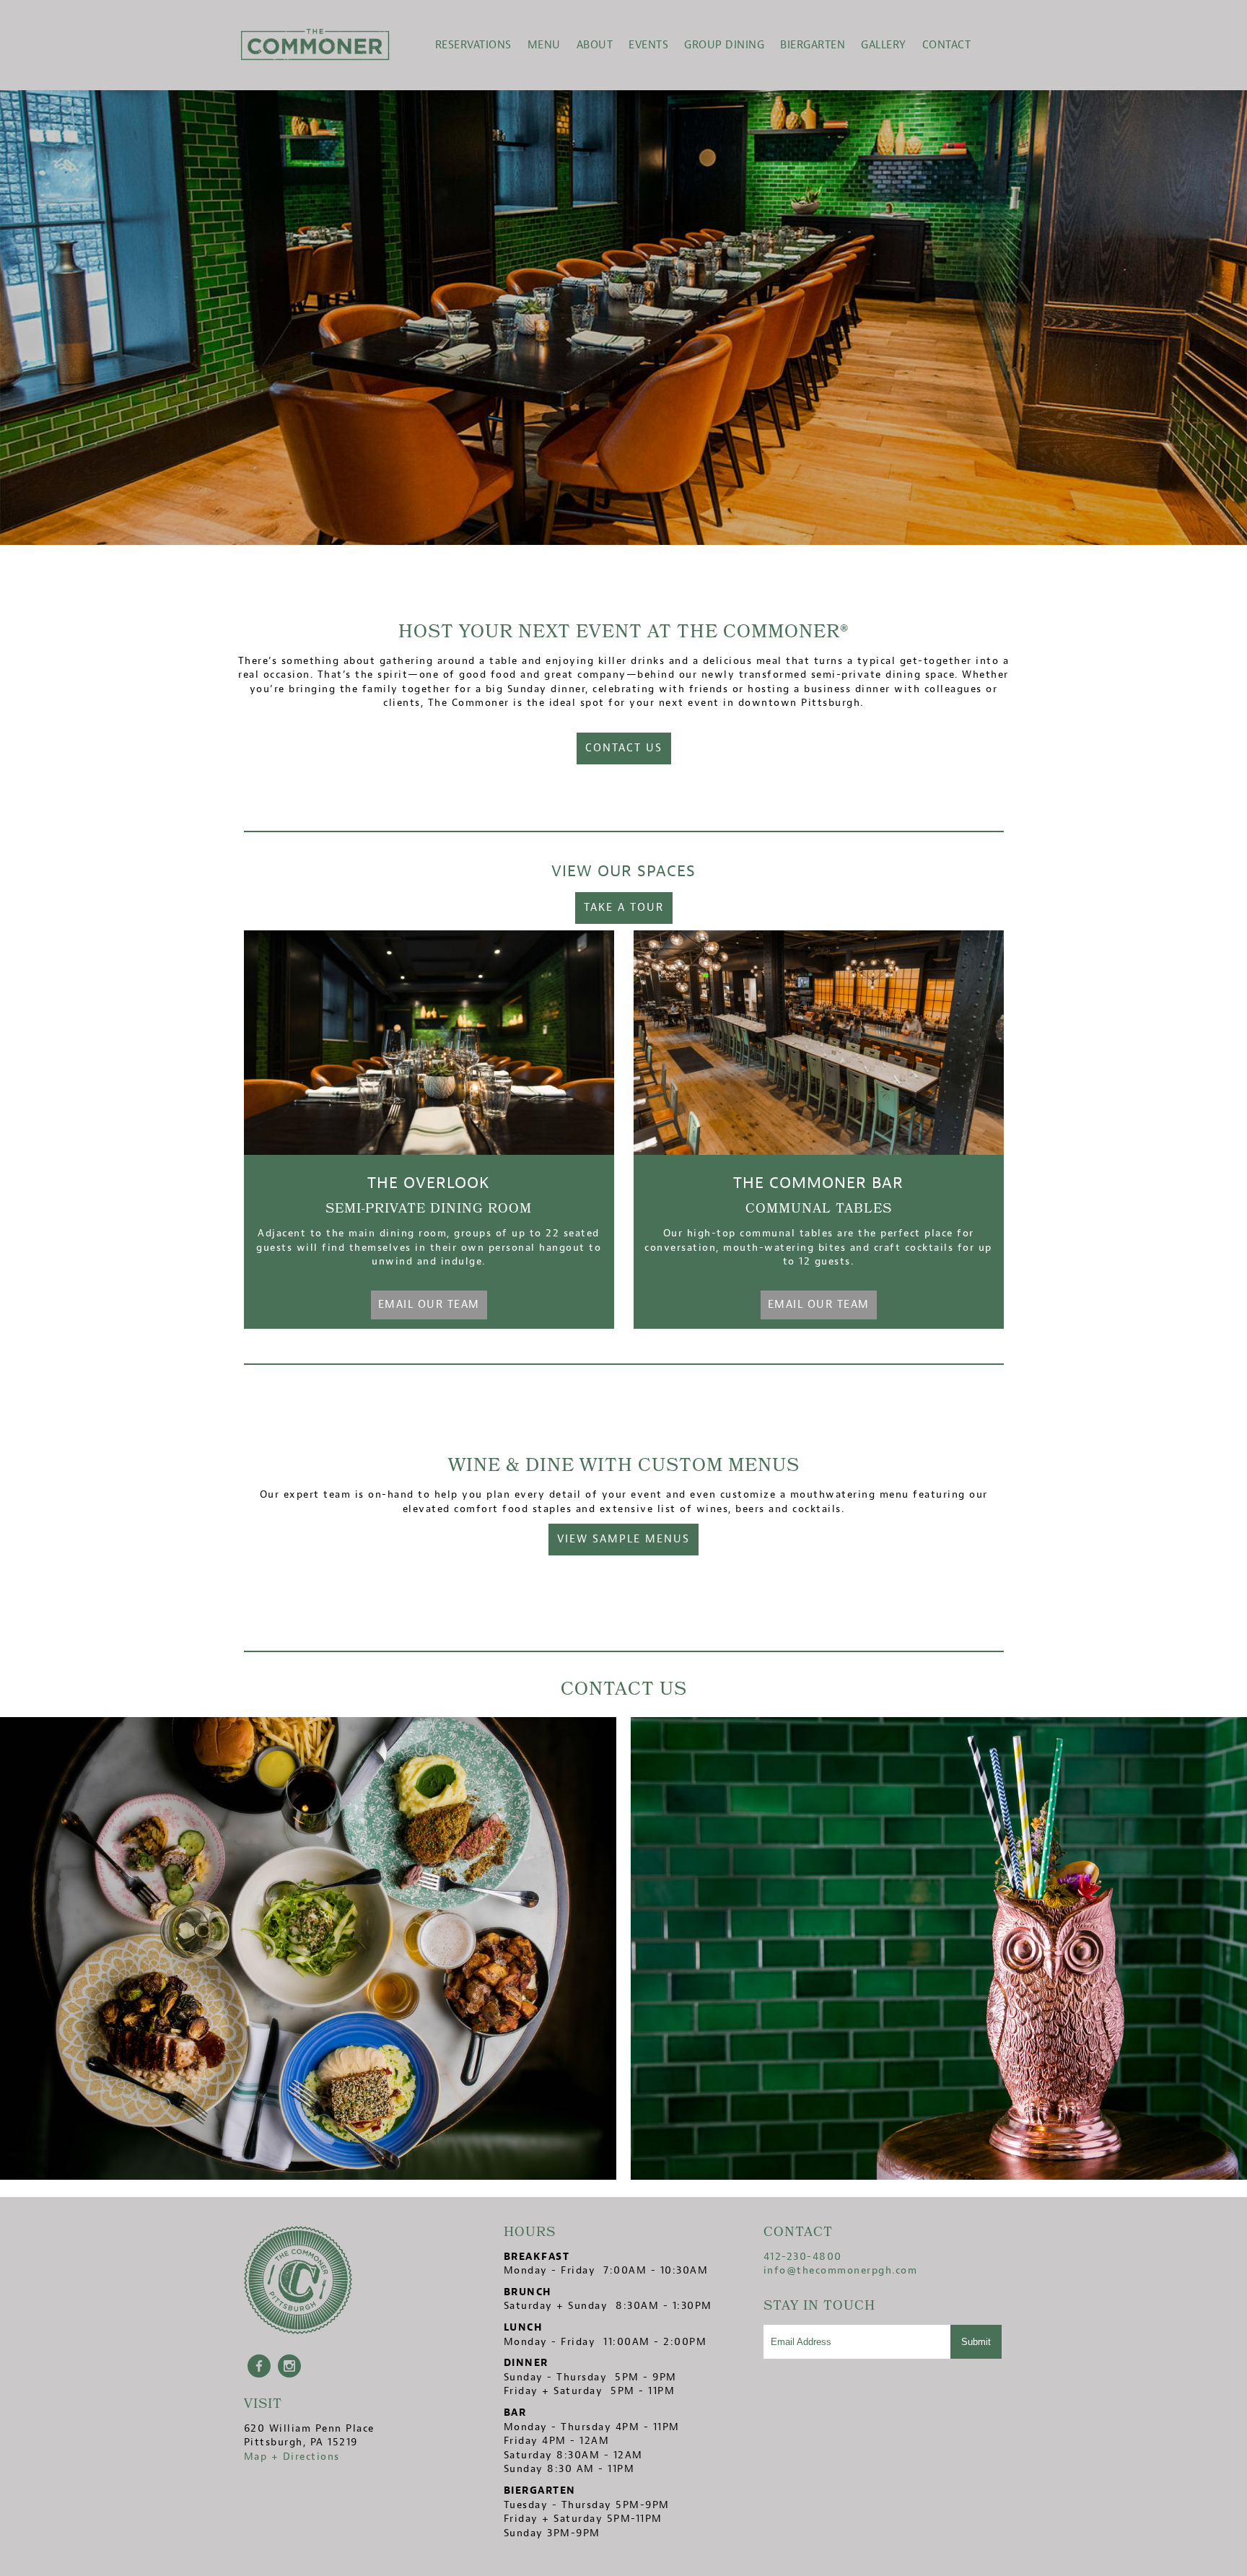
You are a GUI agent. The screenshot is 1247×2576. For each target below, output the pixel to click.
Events (648, 45)
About (595, 45)
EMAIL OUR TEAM (429, 1305)
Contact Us (624, 748)
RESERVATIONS (473, 45)
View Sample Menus (623, 1539)
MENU (544, 45)
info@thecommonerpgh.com (841, 2270)
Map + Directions (292, 2457)
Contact (947, 45)
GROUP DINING (724, 45)
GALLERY (884, 45)
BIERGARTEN (813, 45)
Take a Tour (624, 908)
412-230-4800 (803, 2257)
